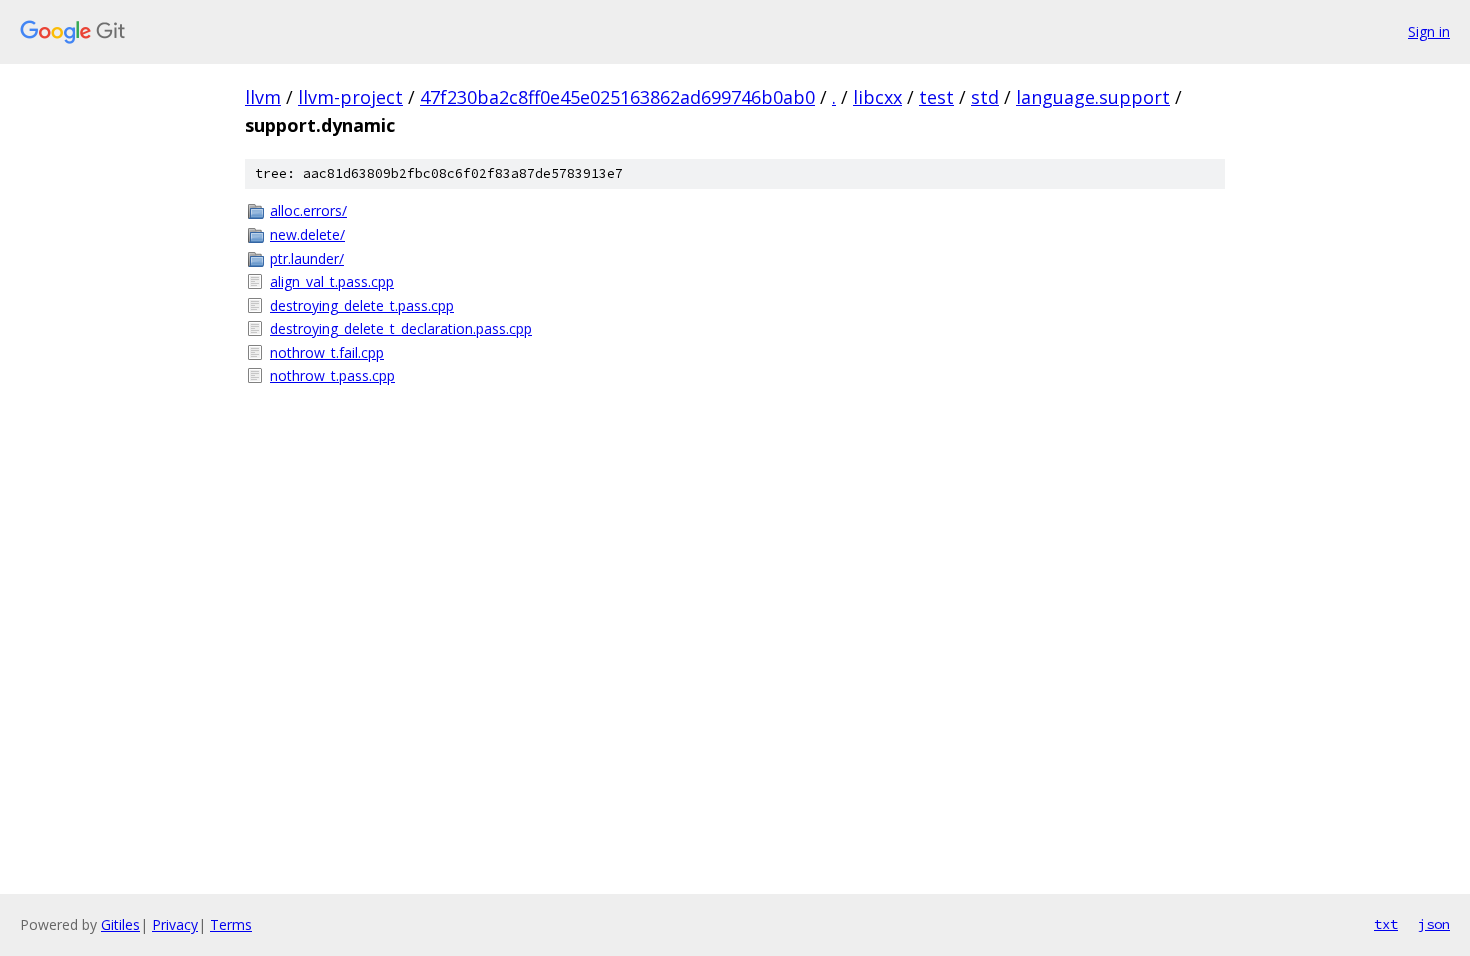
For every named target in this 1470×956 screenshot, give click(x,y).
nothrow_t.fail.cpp (327, 352)
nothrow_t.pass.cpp (332, 375)
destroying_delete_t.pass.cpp (362, 305)
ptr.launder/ (307, 258)
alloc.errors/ (308, 210)
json (1434, 924)
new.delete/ (307, 234)
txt (1386, 924)
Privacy (175, 924)
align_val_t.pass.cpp (332, 281)
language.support (1093, 97)
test (936, 97)
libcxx (877, 97)
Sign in (1429, 31)
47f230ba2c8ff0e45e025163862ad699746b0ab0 (617, 97)
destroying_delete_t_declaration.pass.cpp (401, 328)
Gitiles (120, 924)
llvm (263, 97)
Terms (231, 924)
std (985, 97)
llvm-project (350, 97)
